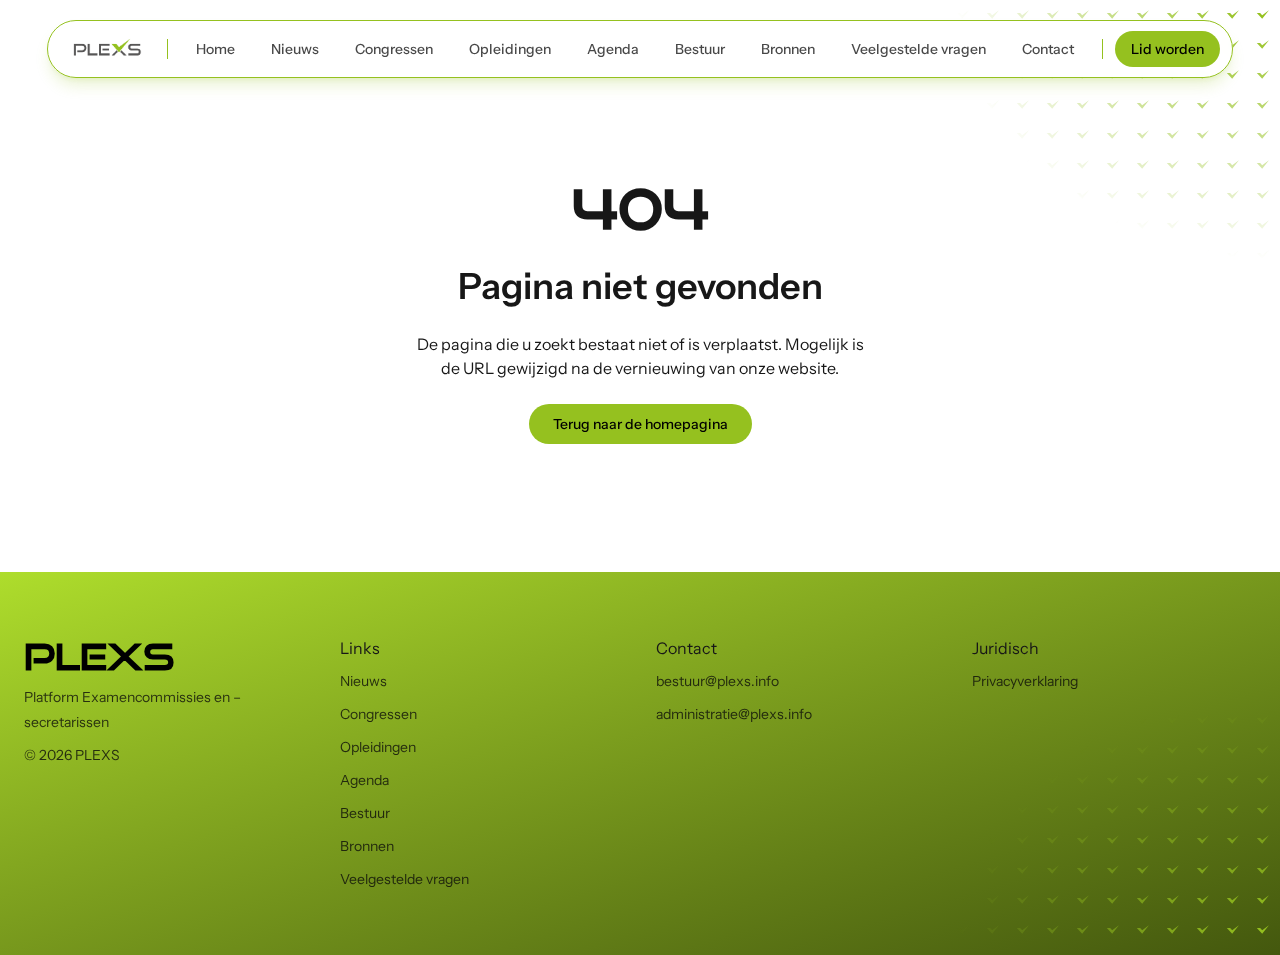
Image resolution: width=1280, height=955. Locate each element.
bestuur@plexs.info (717, 681)
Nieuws (295, 49)
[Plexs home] (107, 49)
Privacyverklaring (1025, 681)
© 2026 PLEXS (72, 755)
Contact (1048, 49)
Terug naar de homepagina (640, 424)
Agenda (613, 49)
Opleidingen (510, 49)
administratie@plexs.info (734, 714)
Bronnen (788, 49)
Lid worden (1167, 49)
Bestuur (700, 49)
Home (215, 49)
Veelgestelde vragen (918, 49)
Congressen (394, 49)
